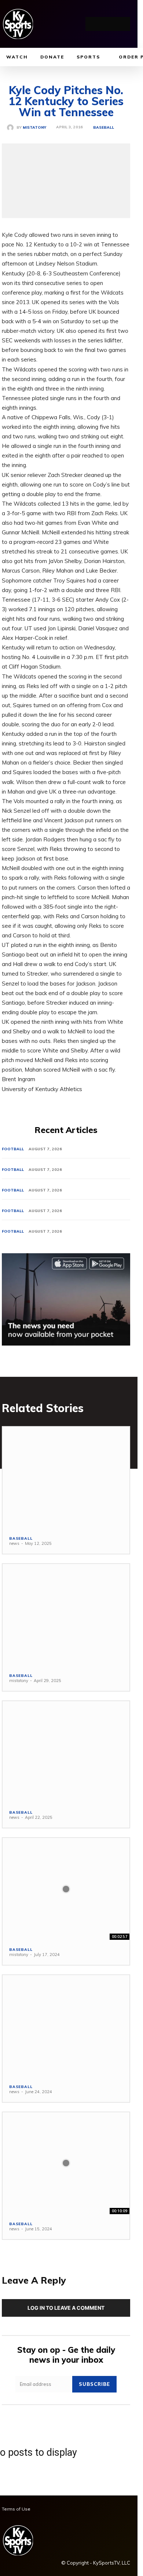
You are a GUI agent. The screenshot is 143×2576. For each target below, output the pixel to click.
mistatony (34, 128)
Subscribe (94, 2384)
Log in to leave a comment (66, 2308)
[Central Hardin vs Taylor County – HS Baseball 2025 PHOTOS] (66, 1615)
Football (13, 1149)
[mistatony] (12, 128)
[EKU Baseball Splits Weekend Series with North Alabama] (66, 1478)
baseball (104, 128)
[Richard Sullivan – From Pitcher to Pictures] (66, 1889)
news (14, 1543)
